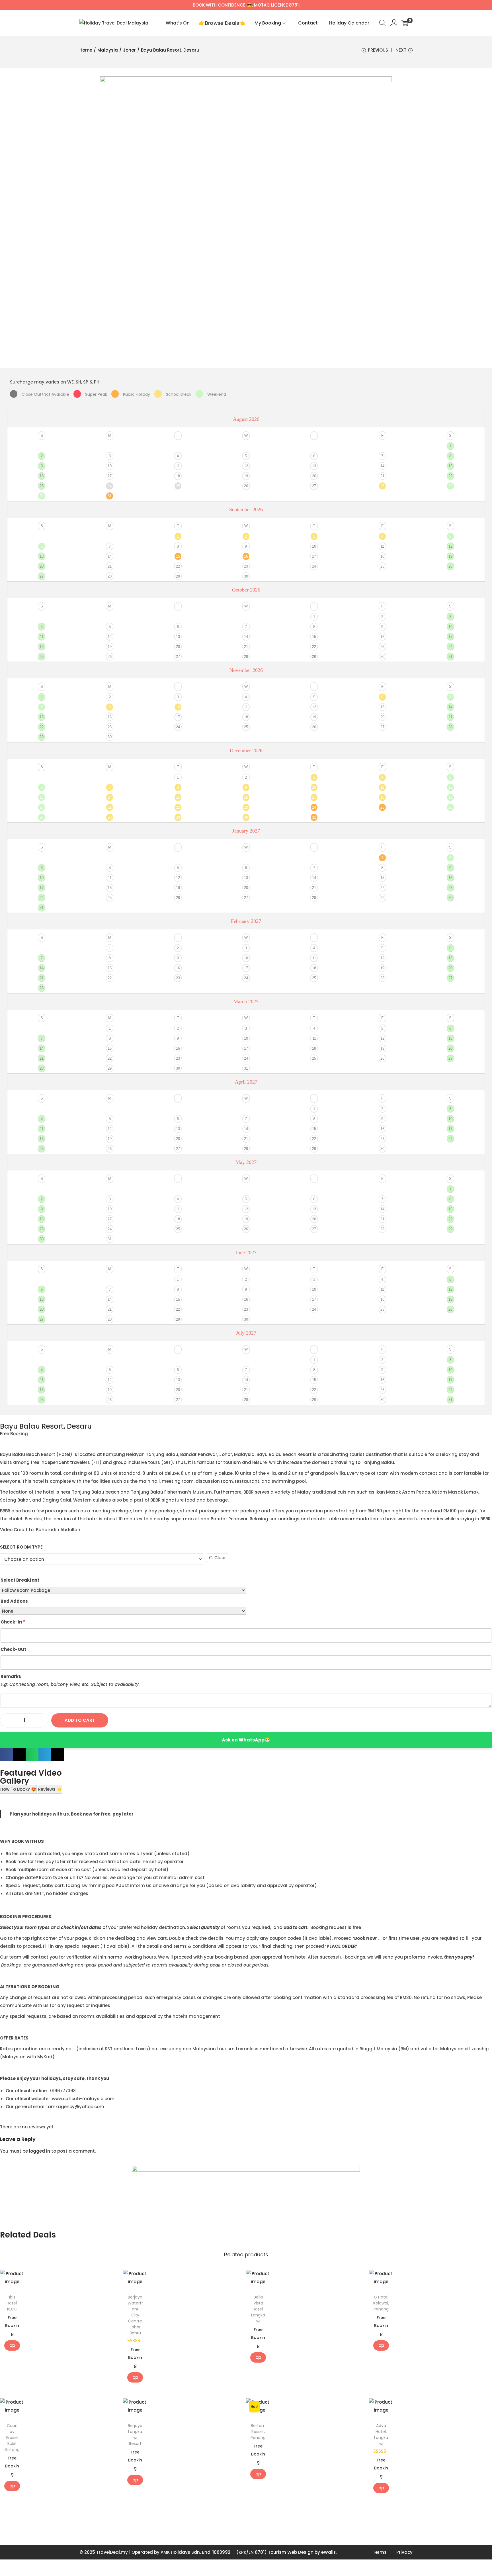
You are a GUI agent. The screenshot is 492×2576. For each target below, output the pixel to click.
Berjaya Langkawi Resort (135, 2435)
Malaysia (108, 50)
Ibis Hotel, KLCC (12, 2303)
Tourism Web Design (291, 2552)
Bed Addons (14, 1601)
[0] (405, 23)
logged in (40, 2151)
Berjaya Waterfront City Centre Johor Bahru (135, 2315)
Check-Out (13, 1649)
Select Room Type (21, 1547)
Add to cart (80, 1720)
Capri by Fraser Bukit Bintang (12, 2438)
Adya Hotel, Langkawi (381, 2435)
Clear (220, 1558)
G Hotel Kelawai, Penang (381, 2303)
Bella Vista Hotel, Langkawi (258, 2309)
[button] (6, 1755)
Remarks (11, 1676)
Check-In (13, 1622)
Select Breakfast (20, 1580)
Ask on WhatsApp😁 (246, 1740)
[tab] (18, 1789)
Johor (129, 50)
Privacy (404, 2552)
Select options (12, 2345)
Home (86, 50)
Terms (380, 2552)
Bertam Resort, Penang (258, 2432)
